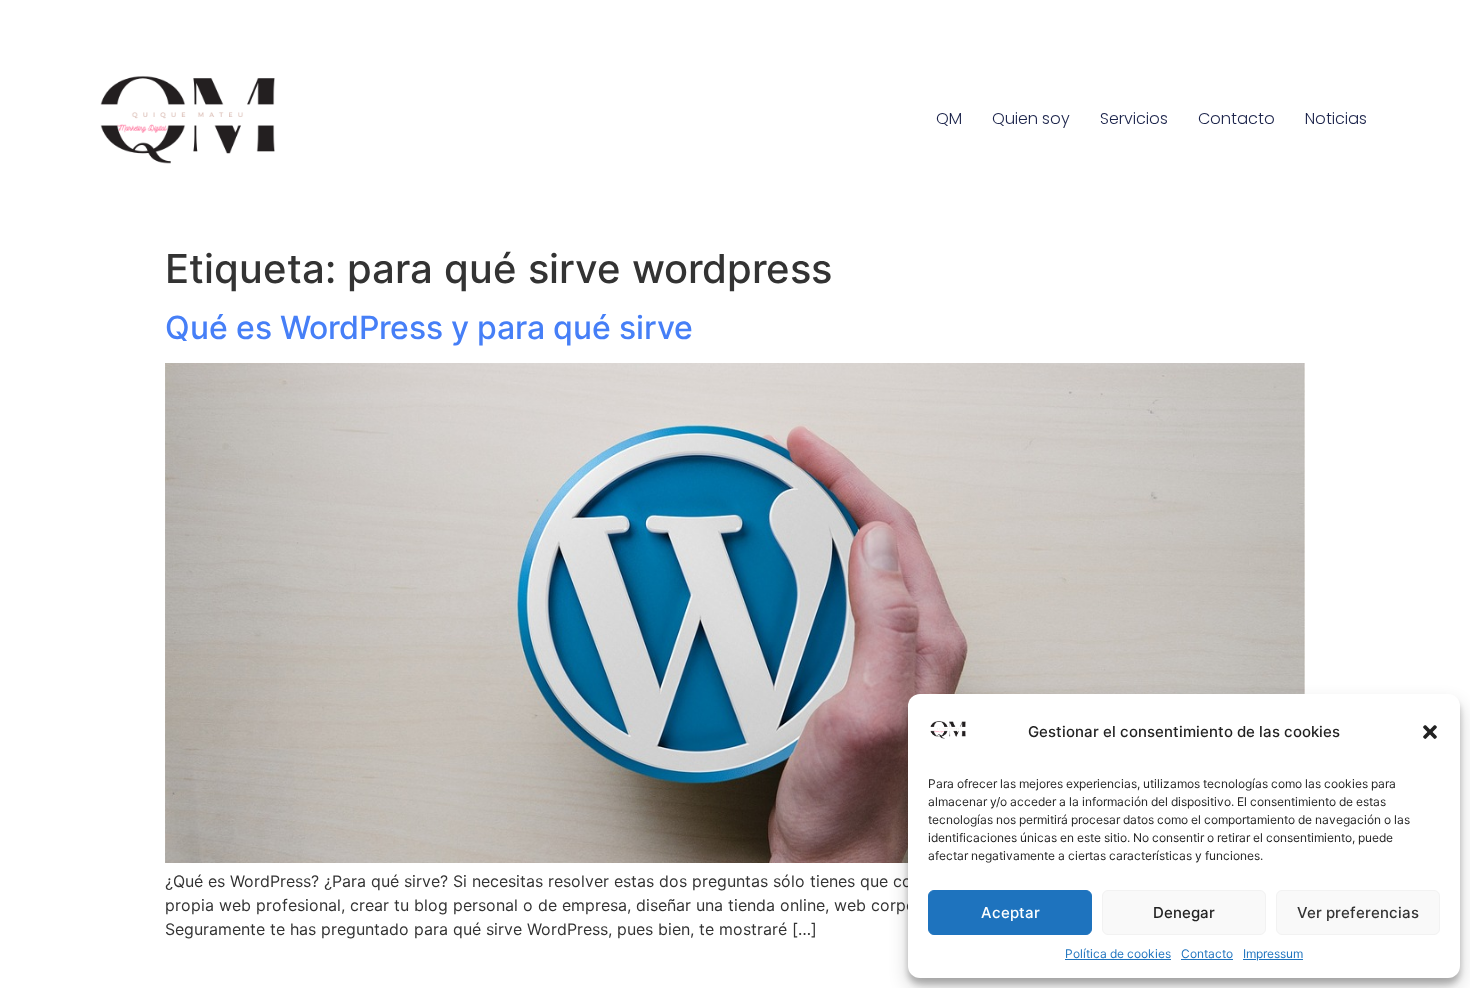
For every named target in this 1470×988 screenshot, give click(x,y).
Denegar (1184, 912)
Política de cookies (1118, 953)
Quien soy (1031, 118)
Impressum (1273, 953)
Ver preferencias (1358, 912)
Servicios (1134, 118)
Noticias (1336, 118)
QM (949, 118)
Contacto (1207, 953)
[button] (1430, 732)
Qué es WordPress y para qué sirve (429, 327)
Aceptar (1010, 912)
